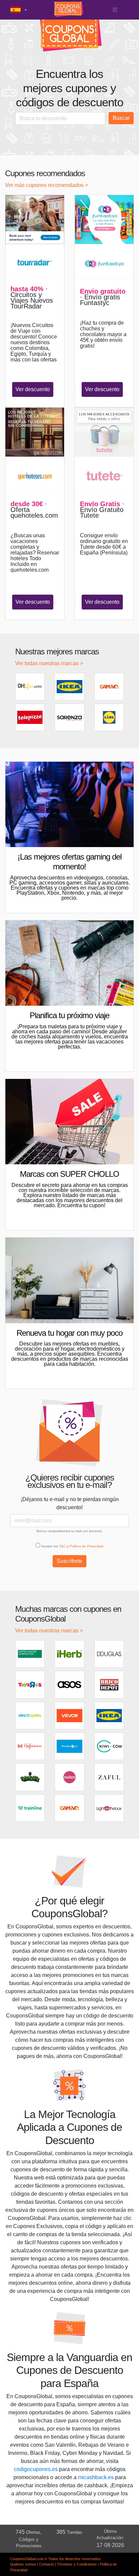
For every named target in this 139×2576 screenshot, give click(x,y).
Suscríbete (69, 1561)
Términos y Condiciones (77, 2564)
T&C (62, 1546)
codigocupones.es (36, 2469)
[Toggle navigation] (115, 10)
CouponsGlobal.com (27, 2559)
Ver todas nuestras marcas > (49, 663)
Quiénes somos (23, 2564)
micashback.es (96, 2477)
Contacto (47, 2564)
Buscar (121, 118)
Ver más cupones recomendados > (47, 185)
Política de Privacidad (86, 1546)
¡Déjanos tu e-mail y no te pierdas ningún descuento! (70, 1503)
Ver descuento (33, 389)
